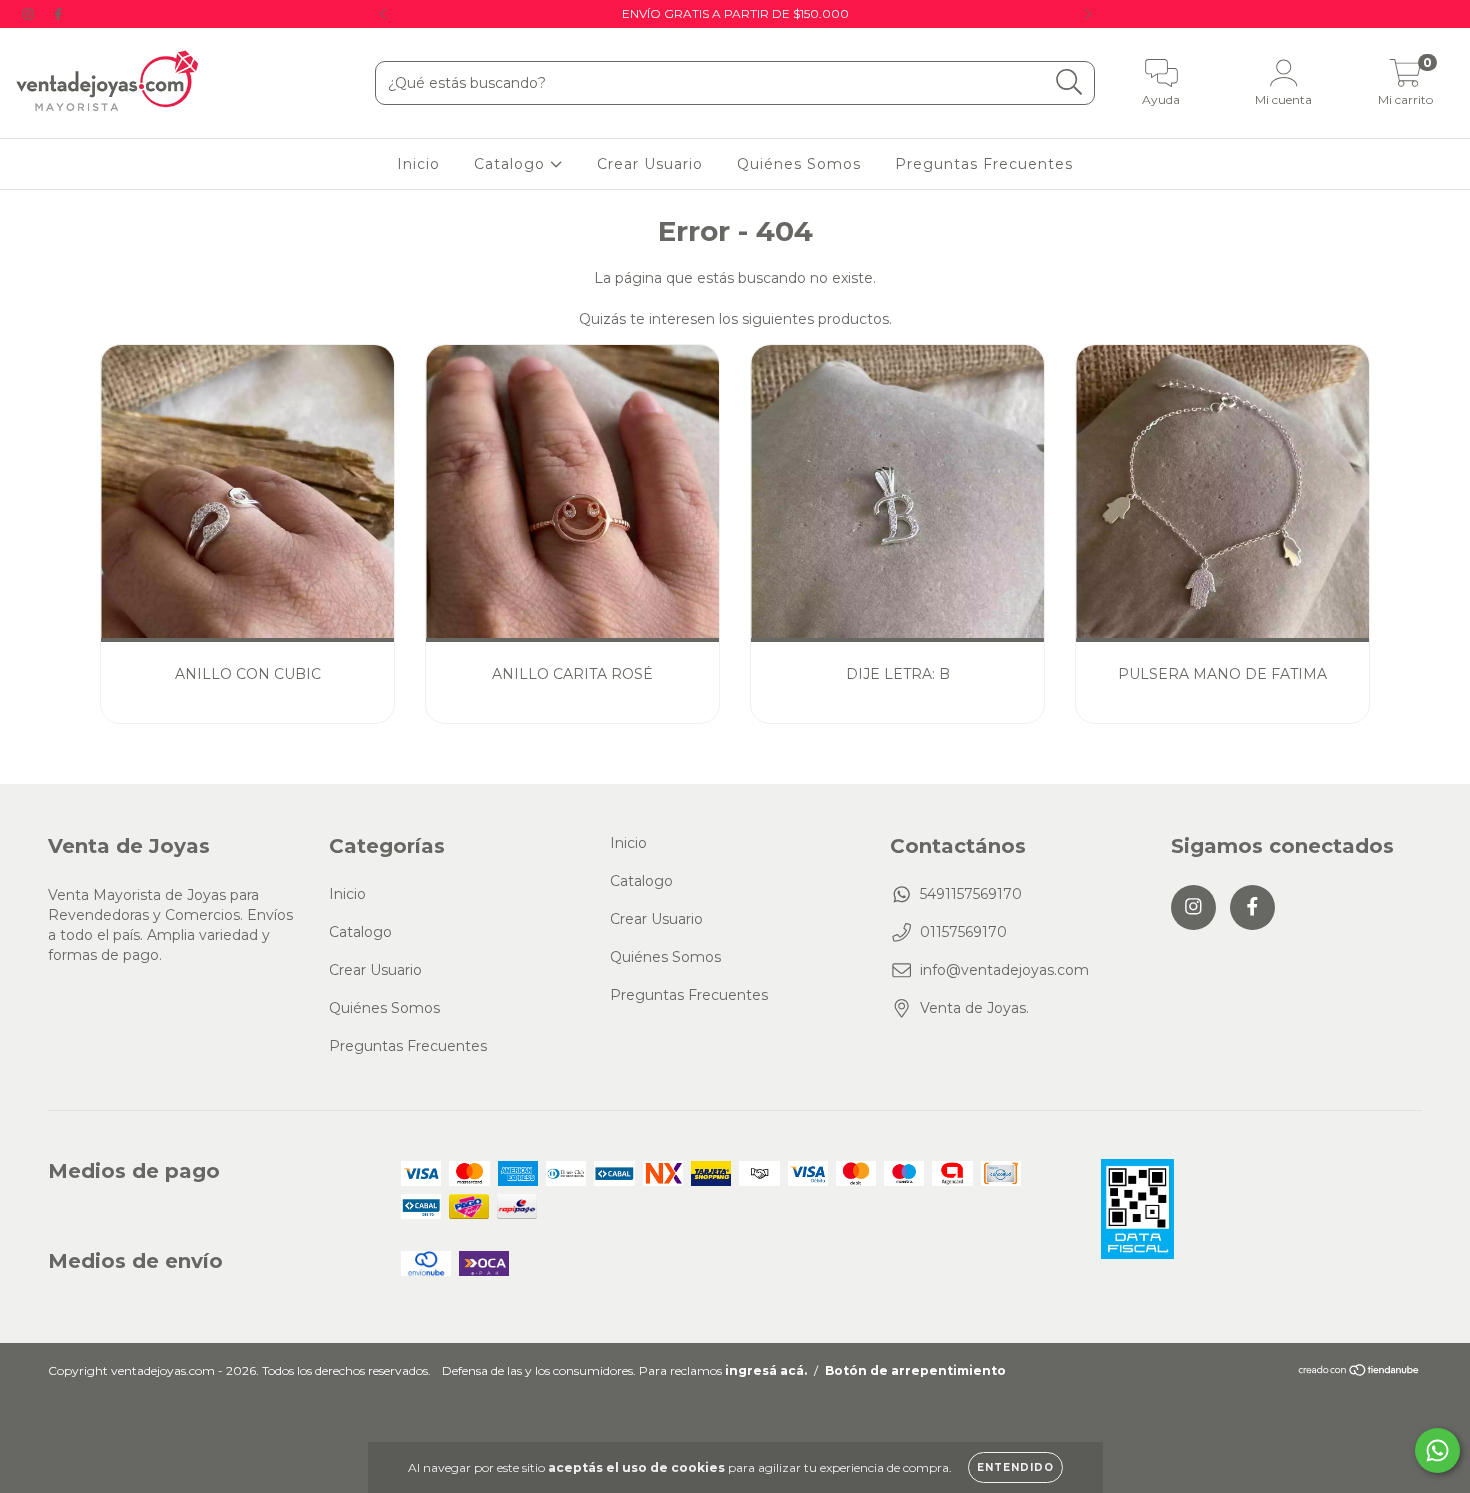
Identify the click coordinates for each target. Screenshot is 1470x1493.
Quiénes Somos (799, 164)
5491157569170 (971, 894)
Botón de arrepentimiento (915, 1370)
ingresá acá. (766, 1370)
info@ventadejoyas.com (1004, 970)
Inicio (418, 164)
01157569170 (963, 932)
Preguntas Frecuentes (984, 164)
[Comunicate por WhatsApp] (1437, 1450)
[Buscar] (1069, 82)
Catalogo (512, 164)
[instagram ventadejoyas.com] (30, 14)
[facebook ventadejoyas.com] (58, 14)
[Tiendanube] (1359, 1372)
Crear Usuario (650, 164)
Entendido (1015, 1467)
